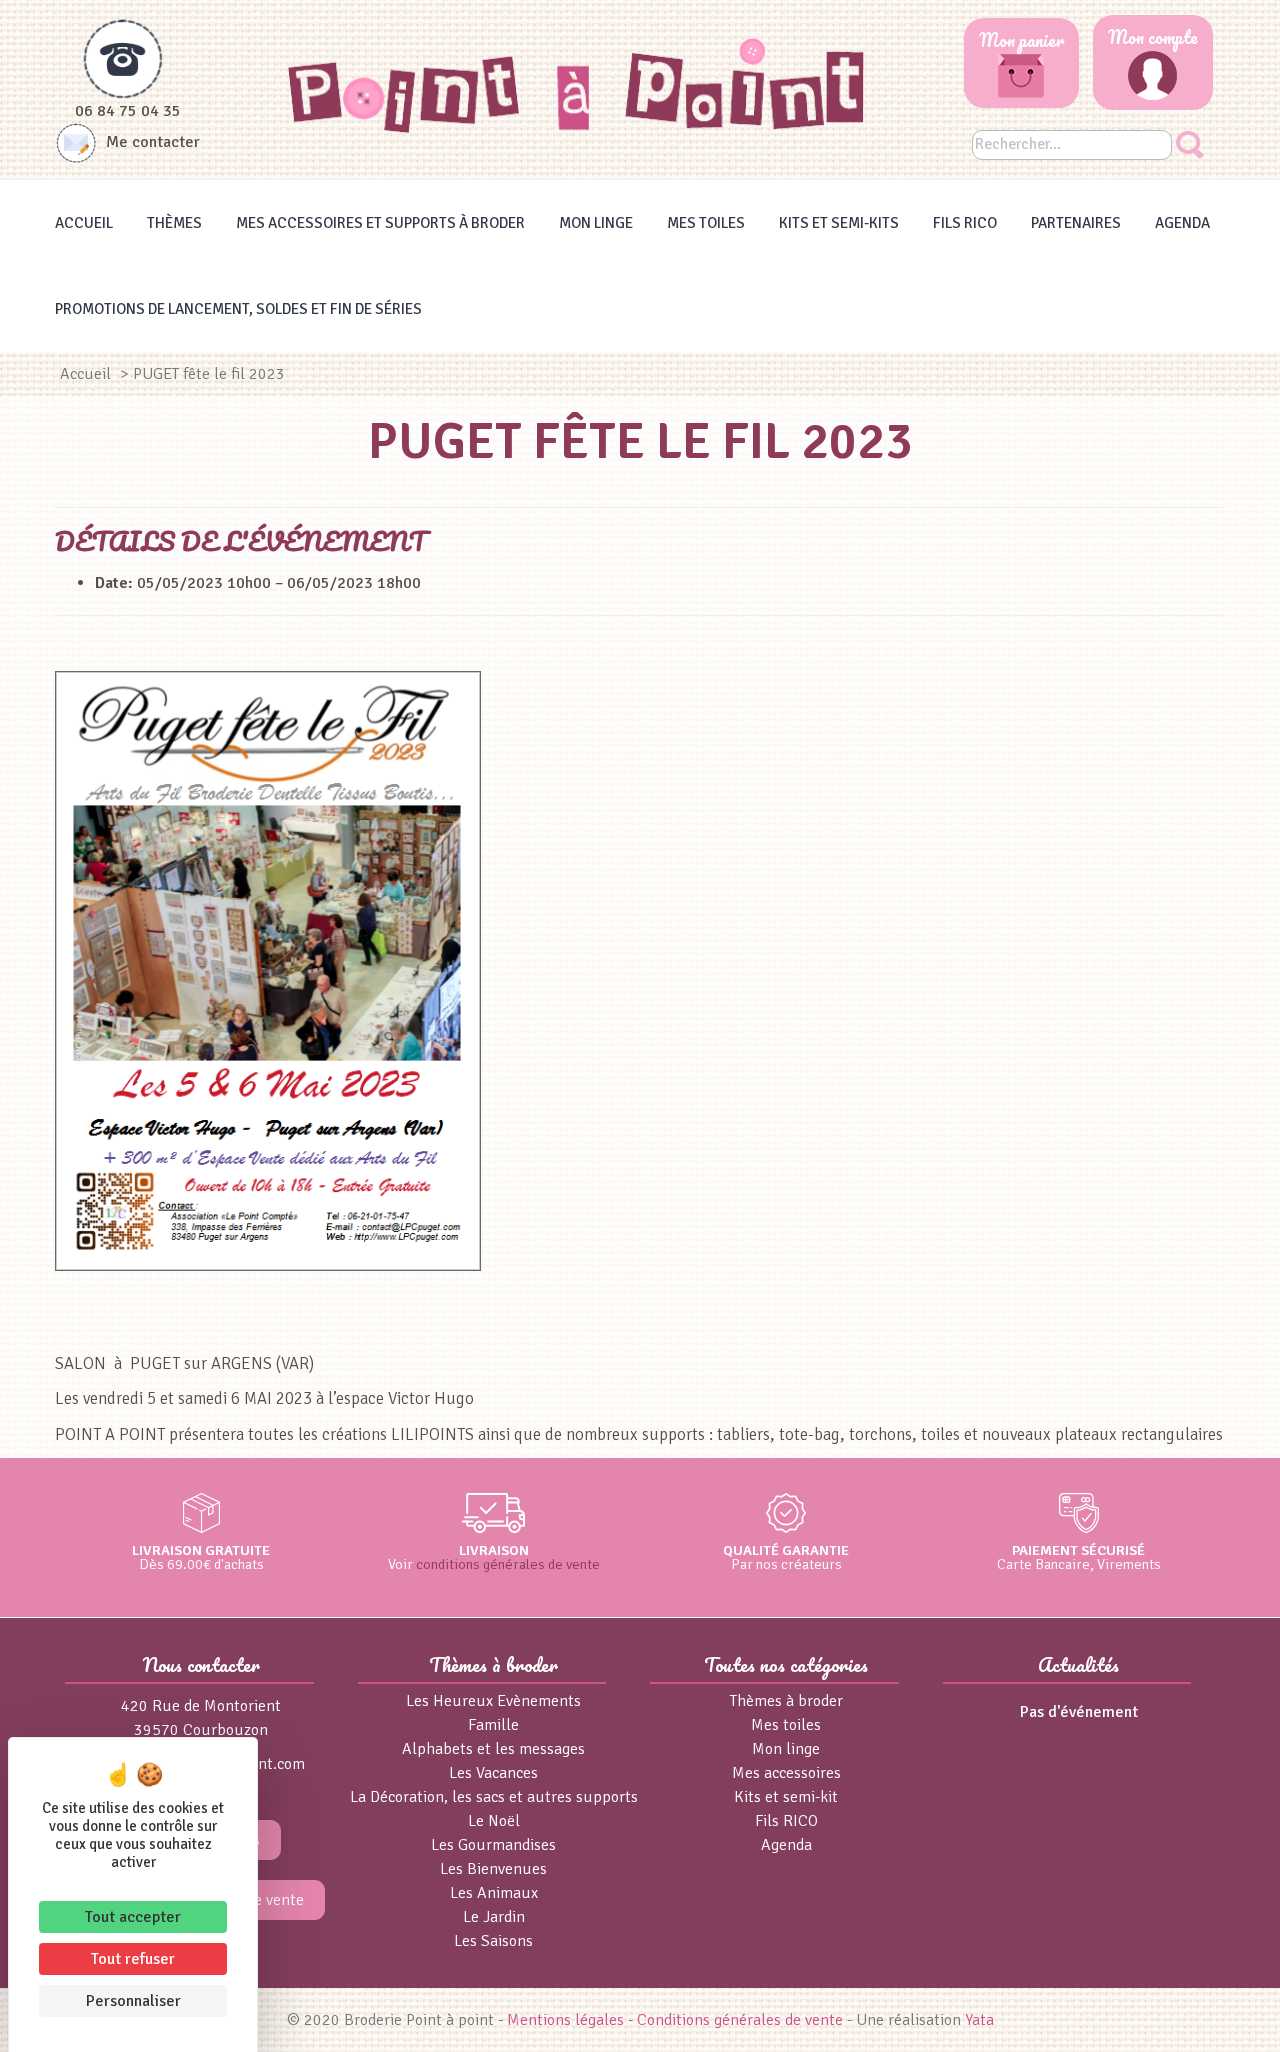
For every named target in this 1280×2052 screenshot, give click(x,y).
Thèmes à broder (786, 1701)
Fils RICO (965, 223)
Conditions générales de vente (740, 2020)
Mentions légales (565, 2020)
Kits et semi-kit (786, 1797)
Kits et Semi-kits (839, 223)
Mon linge (596, 223)
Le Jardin (494, 1917)
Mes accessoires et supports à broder (380, 223)
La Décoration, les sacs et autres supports (494, 1797)
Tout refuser (133, 1959)
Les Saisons (493, 1941)
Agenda (1182, 223)
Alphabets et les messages (493, 1749)
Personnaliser (133, 2001)
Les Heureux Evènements (493, 1701)
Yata (979, 2020)
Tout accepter (133, 1917)
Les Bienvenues (493, 1869)
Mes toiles (706, 223)
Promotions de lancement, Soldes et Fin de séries (238, 309)
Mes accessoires (786, 1773)
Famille (493, 1725)
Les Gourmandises (493, 1845)
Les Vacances (493, 1773)
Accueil (84, 223)
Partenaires (1076, 223)
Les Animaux (494, 1893)
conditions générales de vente (508, 1564)
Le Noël (494, 1821)
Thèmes (174, 223)
